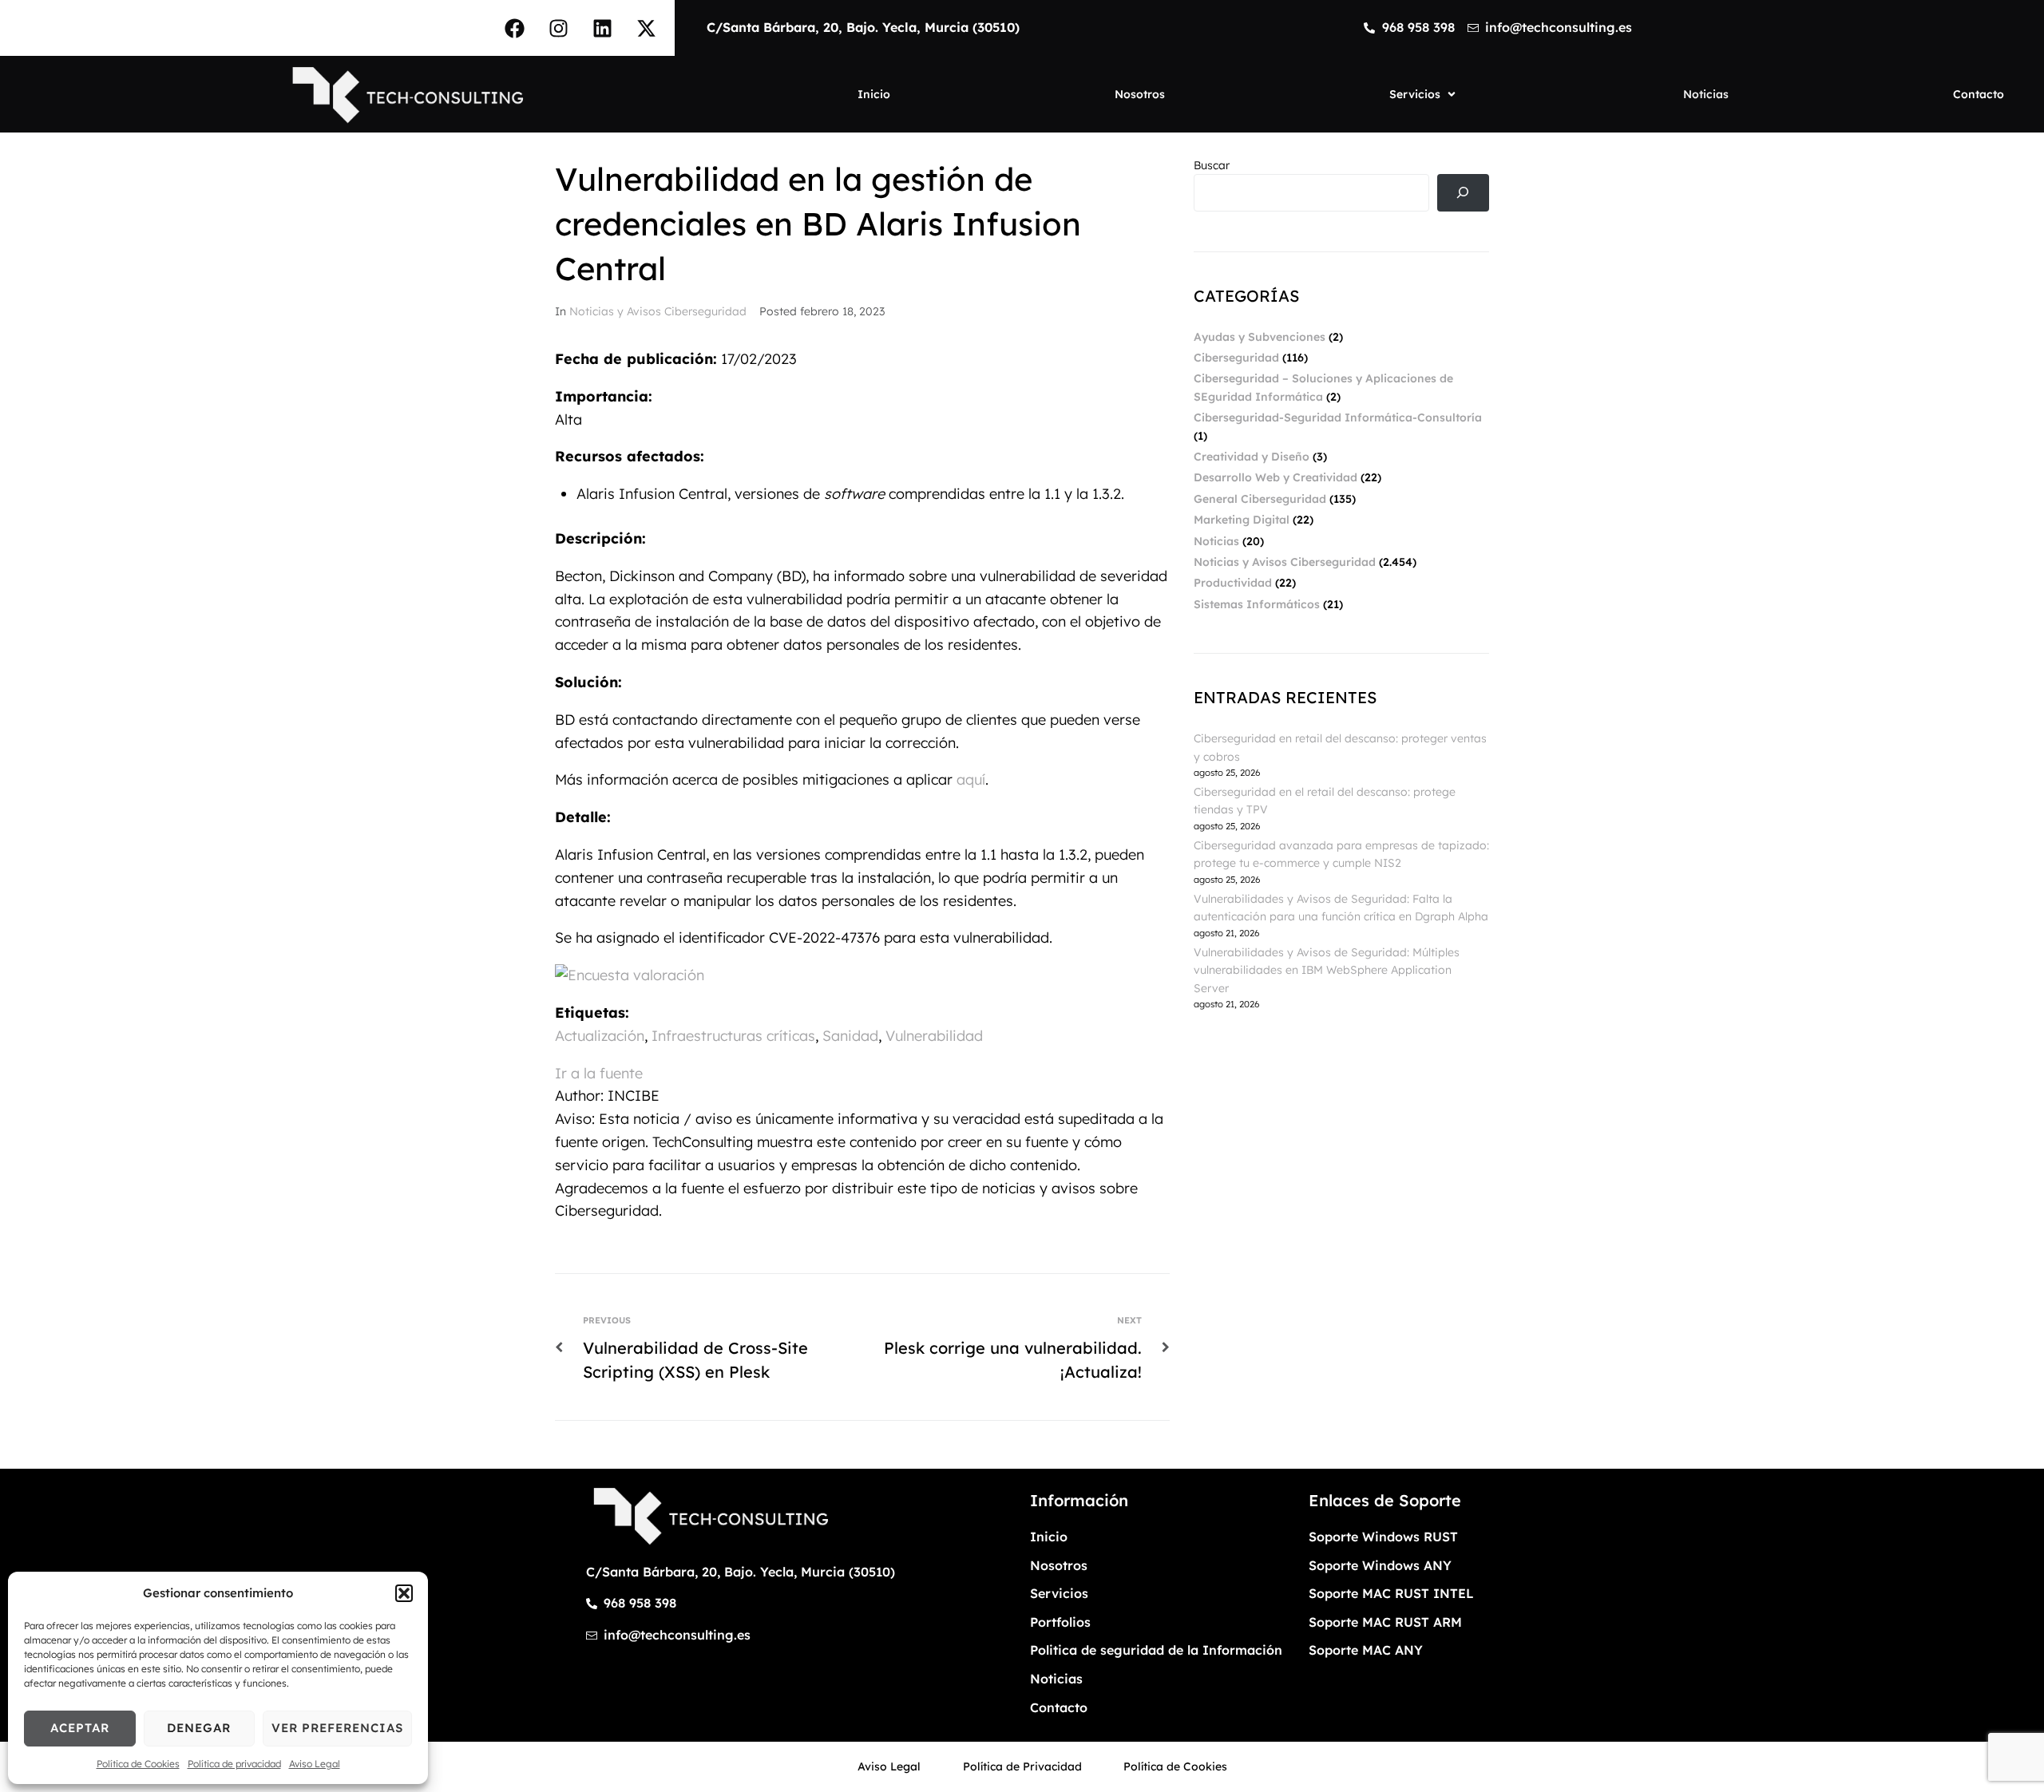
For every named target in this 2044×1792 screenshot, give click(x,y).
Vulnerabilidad (934, 1036)
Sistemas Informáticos (1257, 604)
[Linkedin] (603, 28)
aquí (971, 779)
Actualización (600, 1036)
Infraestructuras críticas (733, 1036)
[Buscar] (1463, 193)
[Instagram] (559, 28)
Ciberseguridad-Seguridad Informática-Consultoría (1338, 417)
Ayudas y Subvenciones (1260, 337)
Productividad (1233, 583)
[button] (404, 1593)
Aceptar (80, 1728)
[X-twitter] (647, 28)
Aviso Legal (315, 1764)
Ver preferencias (337, 1728)
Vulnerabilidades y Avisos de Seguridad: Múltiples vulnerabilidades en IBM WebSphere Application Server (1327, 970)
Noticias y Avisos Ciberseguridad (658, 311)
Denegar (199, 1728)
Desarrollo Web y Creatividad (1276, 477)
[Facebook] (515, 28)
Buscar (1212, 165)
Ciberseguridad (1236, 358)
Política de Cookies (138, 1764)
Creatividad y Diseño (1252, 457)
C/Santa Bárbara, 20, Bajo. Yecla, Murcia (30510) (863, 27)
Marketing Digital (1242, 520)
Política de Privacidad (1022, 1766)
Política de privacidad (234, 1764)
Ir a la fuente (599, 1073)
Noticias (1216, 541)
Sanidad (850, 1036)
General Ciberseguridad (1260, 499)
